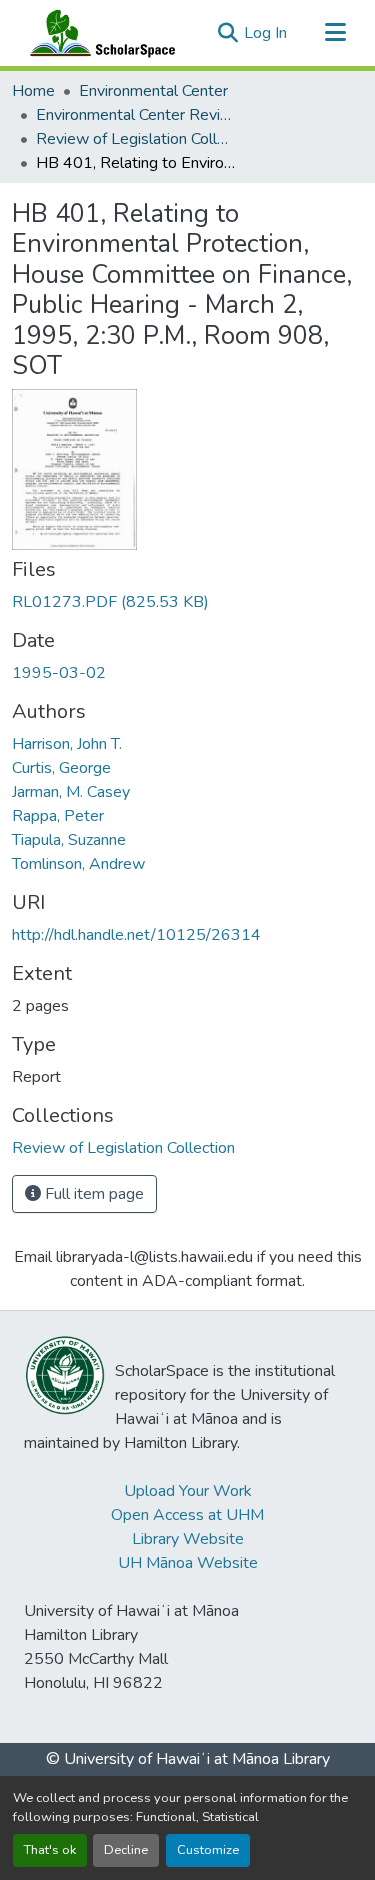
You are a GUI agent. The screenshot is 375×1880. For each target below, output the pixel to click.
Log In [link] (265, 33)
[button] (98, 33)
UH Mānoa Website (188, 1563)
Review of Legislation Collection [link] (136, 139)
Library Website (188, 1539)
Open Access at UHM (187, 1515)
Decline (126, 1850)
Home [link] (33, 91)
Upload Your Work (188, 1491)
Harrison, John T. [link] (67, 744)
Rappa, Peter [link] (58, 816)
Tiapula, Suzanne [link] (69, 840)
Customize (208, 1850)
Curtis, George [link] (61, 768)
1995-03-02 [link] (59, 673)
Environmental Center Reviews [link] (136, 115)
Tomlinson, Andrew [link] (78, 864)
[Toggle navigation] (335, 33)
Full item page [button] (92, 1194)
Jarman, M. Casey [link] (71, 792)
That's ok (50, 1850)
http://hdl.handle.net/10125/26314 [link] (136, 935)
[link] (187, 602)
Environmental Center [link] (153, 91)
